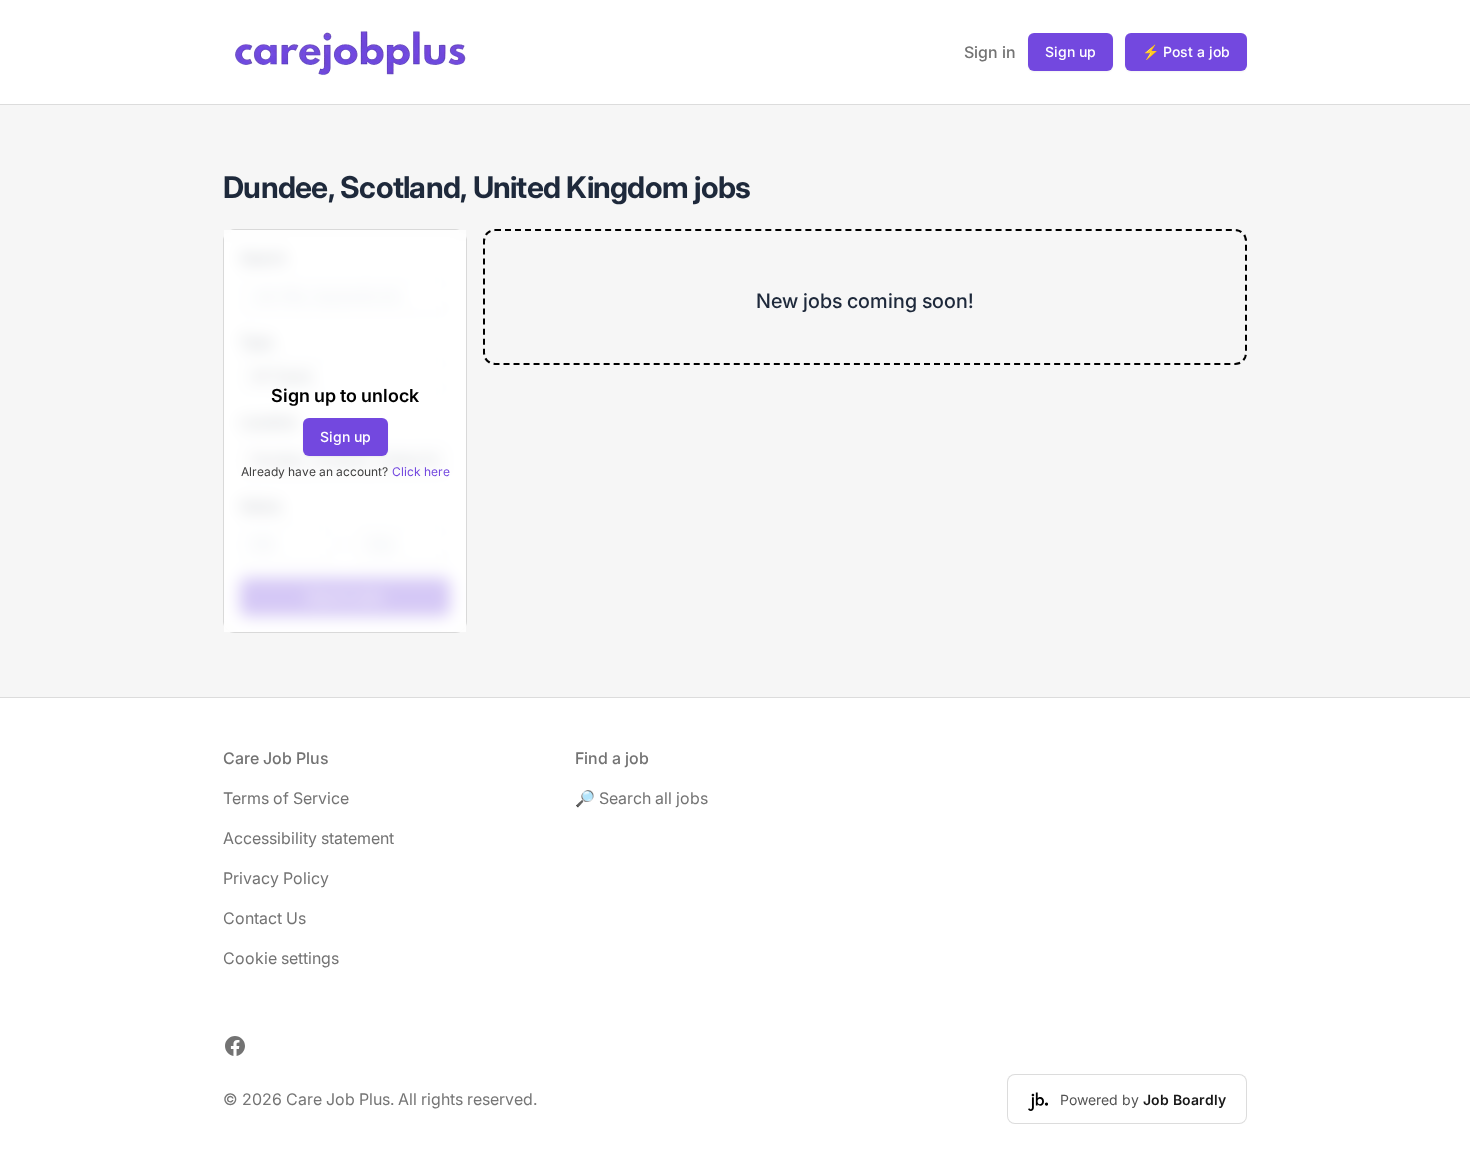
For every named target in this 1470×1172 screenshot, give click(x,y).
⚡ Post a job (1186, 51)
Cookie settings (281, 958)
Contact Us (264, 918)
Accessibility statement (308, 838)
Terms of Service (286, 798)
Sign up (1070, 51)
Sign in (990, 52)
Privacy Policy (276, 878)
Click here (421, 471)
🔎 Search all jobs (641, 798)
